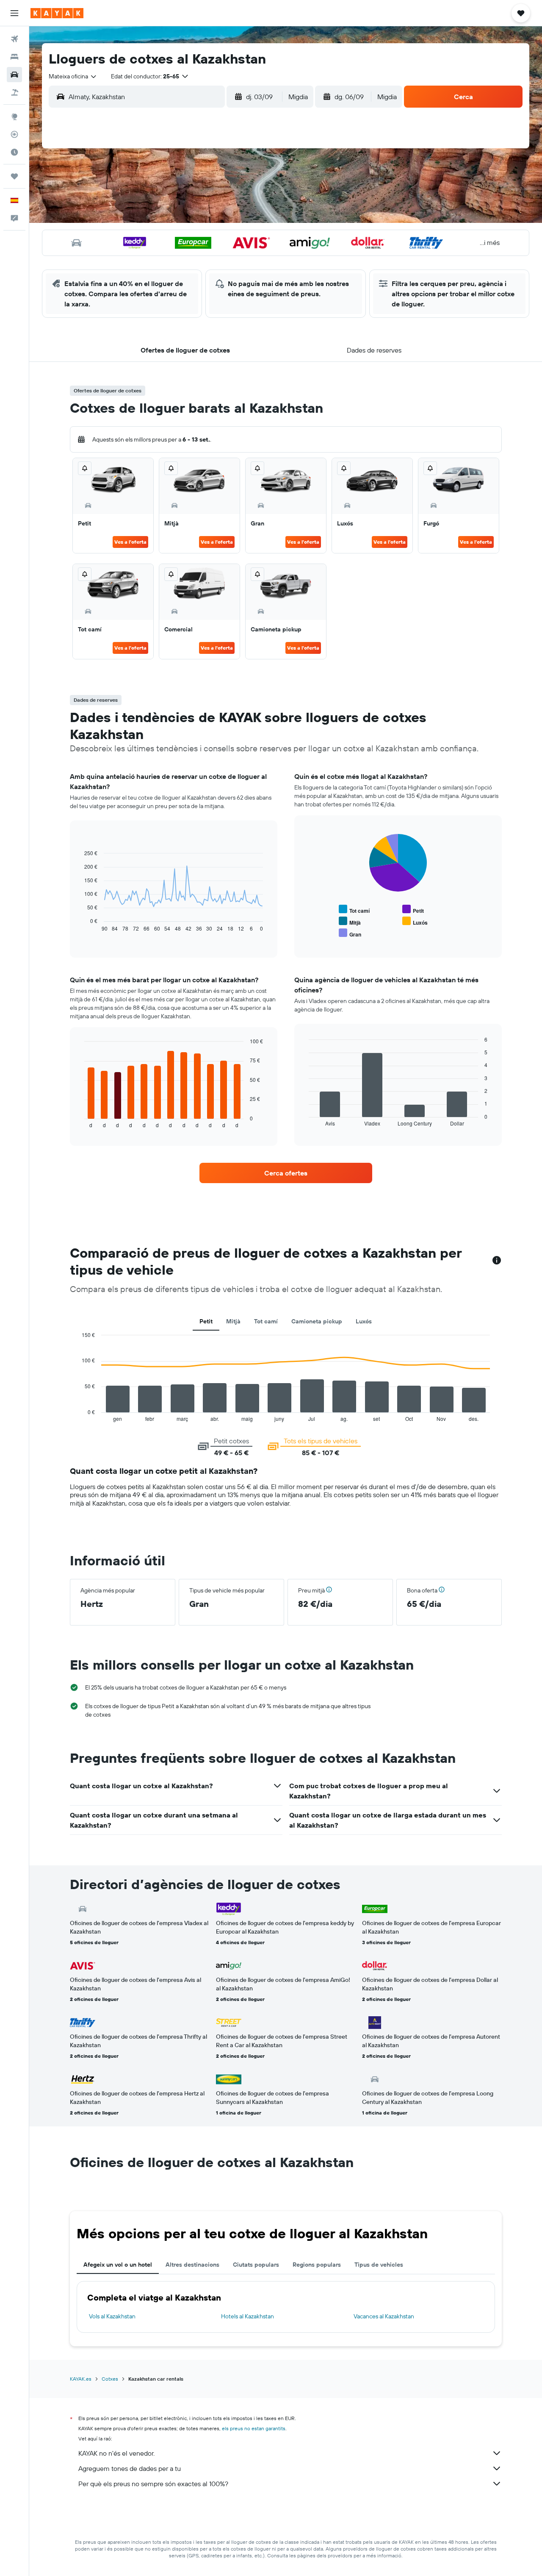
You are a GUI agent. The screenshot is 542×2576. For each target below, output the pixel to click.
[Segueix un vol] (14, 134)
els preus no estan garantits (254, 2428)
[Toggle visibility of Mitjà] (350, 921)
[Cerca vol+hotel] (14, 92)
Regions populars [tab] (317, 2265)
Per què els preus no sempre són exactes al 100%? (153, 2484)
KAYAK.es (81, 2379)
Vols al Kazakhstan (112, 2316)
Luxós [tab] (364, 1321)
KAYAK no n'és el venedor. (116, 2453)
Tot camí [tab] (266, 1321)
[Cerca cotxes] (14, 75)
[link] (286, 1173)
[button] (14, 13)
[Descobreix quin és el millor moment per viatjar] (14, 152)
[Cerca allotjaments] (14, 57)
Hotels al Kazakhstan (247, 2316)
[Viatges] (14, 176)
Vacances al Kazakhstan (384, 2316)
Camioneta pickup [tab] (317, 1321)
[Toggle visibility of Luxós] (415, 921)
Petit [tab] (206, 1321)
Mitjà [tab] (233, 1321)
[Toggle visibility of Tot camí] (354, 910)
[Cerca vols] (14, 39)
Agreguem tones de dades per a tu (130, 2468)
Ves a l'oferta (130, 542)
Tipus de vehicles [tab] (379, 2265)
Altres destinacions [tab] (192, 2265)
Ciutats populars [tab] (256, 2265)
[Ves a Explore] (14, 117)
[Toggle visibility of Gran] (350, 933)
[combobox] (73, 76)
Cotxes (110, 2379)
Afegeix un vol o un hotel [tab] (118, 2265)
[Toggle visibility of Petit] (413, 910)
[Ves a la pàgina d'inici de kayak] (57, 13)
